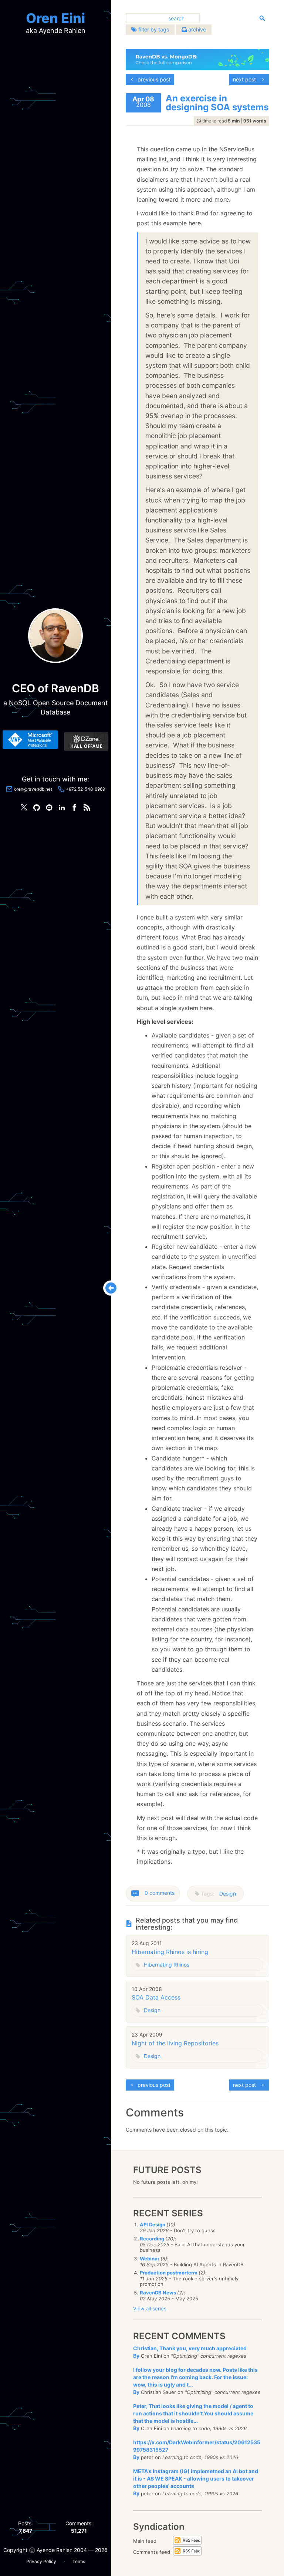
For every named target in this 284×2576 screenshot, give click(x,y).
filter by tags (153, 29)
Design (228, 1894)
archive (196, 29)
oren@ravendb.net (33, 789)
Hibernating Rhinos (167, 1965)
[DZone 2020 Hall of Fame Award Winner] (86, 741)
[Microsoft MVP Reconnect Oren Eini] (30, 740)
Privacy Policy (41, 2561)
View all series (150, 2308)
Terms (79, 2561)
